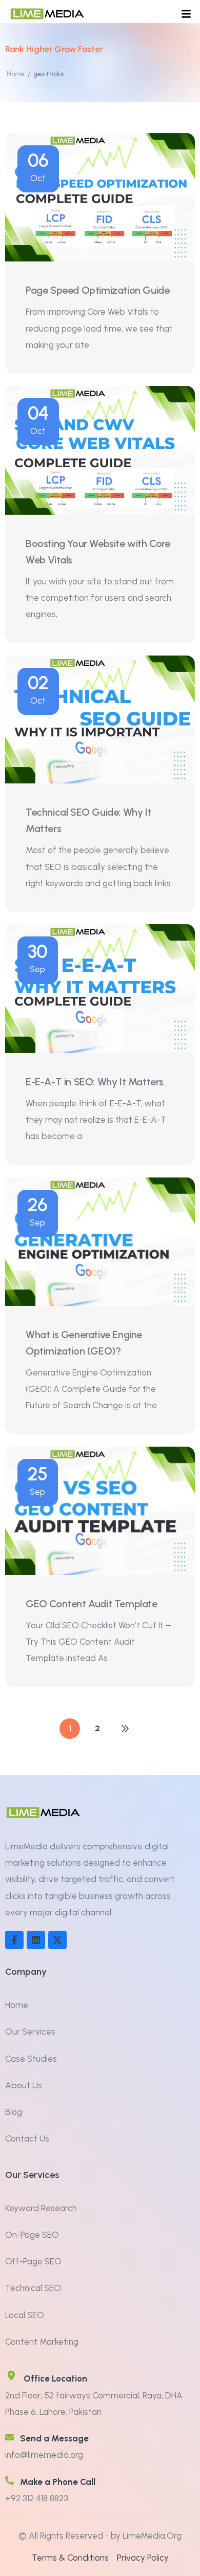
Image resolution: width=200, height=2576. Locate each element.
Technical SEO (33, 2288)
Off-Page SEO (33, 2261)
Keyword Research (41, 2208)
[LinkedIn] (36, 1940)
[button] (186, 14)
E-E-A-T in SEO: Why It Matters (95, 1082)
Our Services (30, 2032)
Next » (125, 1729)
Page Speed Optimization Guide (97, 290)
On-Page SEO (32, 2235)
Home (17, 2005)
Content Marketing (42, 2342)
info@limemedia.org (44, 2455)
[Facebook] (14, 1940)
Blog (14, 2112)
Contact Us (27, 2138)
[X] (57, 1940)
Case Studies (31, 2059)
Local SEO (25, 2315)
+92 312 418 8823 (37, 2498)
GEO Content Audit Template (92, 1604)
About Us (24, 2085)
